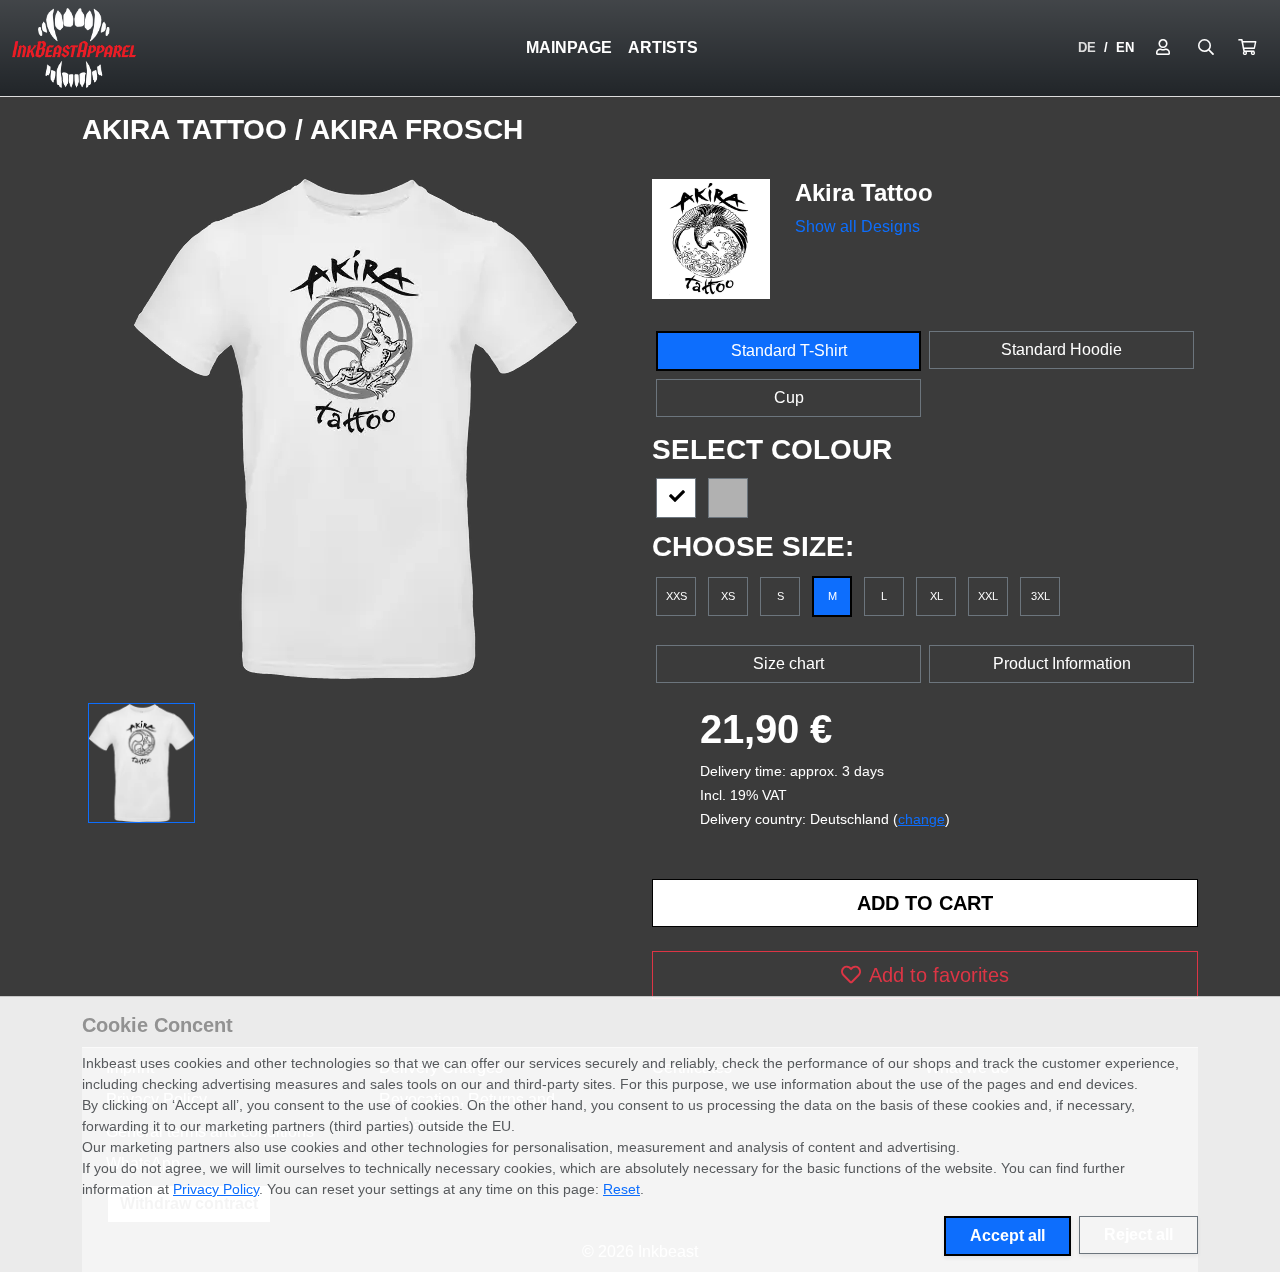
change (921, 819)
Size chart (788, 663)
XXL (988, 596)
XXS (676, 596)
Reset (621, 1189)
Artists (663, 47)
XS (728, 596)
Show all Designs (857, 226)
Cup (789, 397)
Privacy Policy (216, 1189)
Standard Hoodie (1061, 349)
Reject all (1138, 1234)
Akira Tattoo (188, 129)
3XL (1040, 596)
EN (1125, 47)
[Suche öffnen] (1206, 48)
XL (936, 596)
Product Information (1062, 663)
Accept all (1007, 1235)
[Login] (1163, 48)
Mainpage (569, 47)
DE (1087, 47)
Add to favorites (939, 975)
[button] (1247, 48)
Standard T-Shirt (789, 350)
